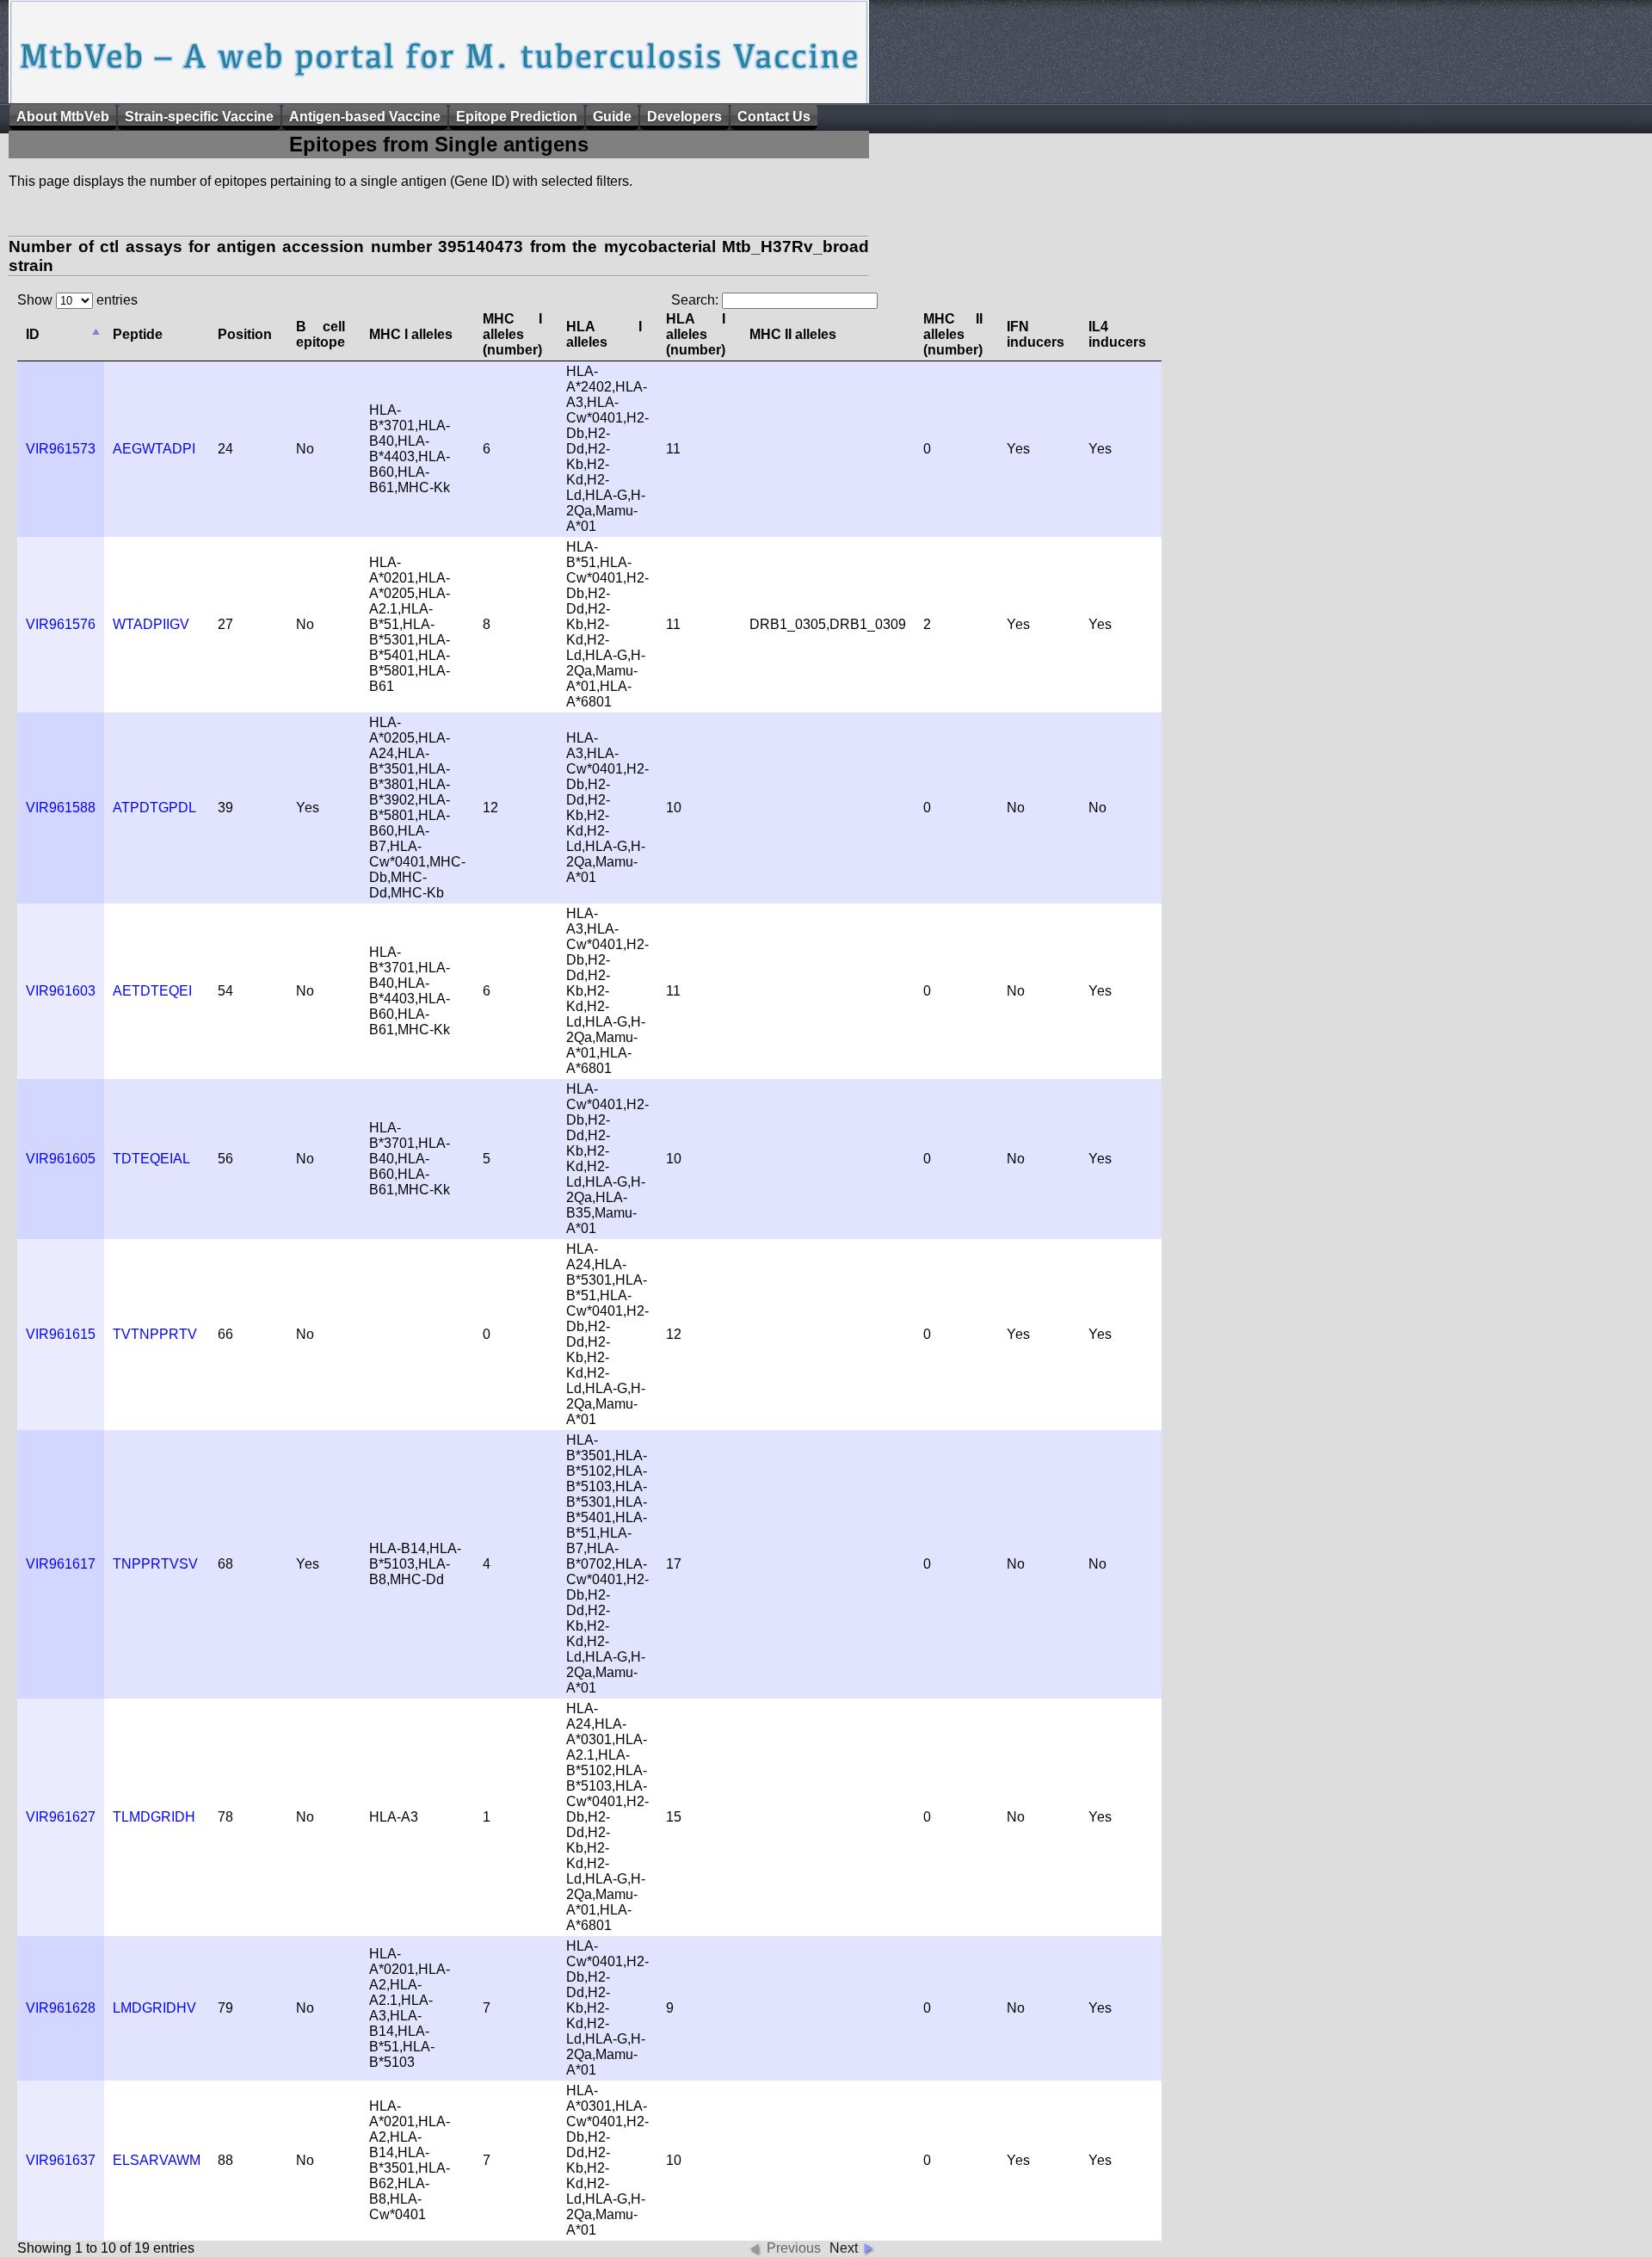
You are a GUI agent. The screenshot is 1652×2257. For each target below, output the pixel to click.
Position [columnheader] (245, 334)
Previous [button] (794, 2248)
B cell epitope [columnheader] (321, 334)
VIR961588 (61, 808)
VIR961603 (61, 991)
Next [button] (844, 2248)
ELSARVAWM (157, 2160)
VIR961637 (61, 2160)
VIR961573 (61, 449)
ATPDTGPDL (154, 808)
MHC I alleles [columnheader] (411, 334)
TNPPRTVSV (155, 1564)
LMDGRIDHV (154, 2008)
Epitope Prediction (517, 117)
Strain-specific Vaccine (199, 117)
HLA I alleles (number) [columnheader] (696, 334)
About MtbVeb (63, 117)
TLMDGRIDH (154, 1817)
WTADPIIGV (151, 624)
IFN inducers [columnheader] (1036, 334)
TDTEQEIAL (151, 1159)
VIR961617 (61, 1564)
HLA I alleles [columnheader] (604, 334)
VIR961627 (61, 1817)
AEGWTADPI (154, 449)
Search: (697, 300)
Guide (612, 117)
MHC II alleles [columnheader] (793, 334)
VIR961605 (61, 1159)
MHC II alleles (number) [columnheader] (953, 334)
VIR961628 (61, 2008)
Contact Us (774, 117)
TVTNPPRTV (155, 1334)
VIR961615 (61, 1334)
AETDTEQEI (152, 991)
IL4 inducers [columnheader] (1117, 334)
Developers (684, 117)
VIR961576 (61, 624)
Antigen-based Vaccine (365, 117)
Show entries (77, 300)
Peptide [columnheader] (138, 334)
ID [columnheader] (33, 334)
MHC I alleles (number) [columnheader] (512, 334)
